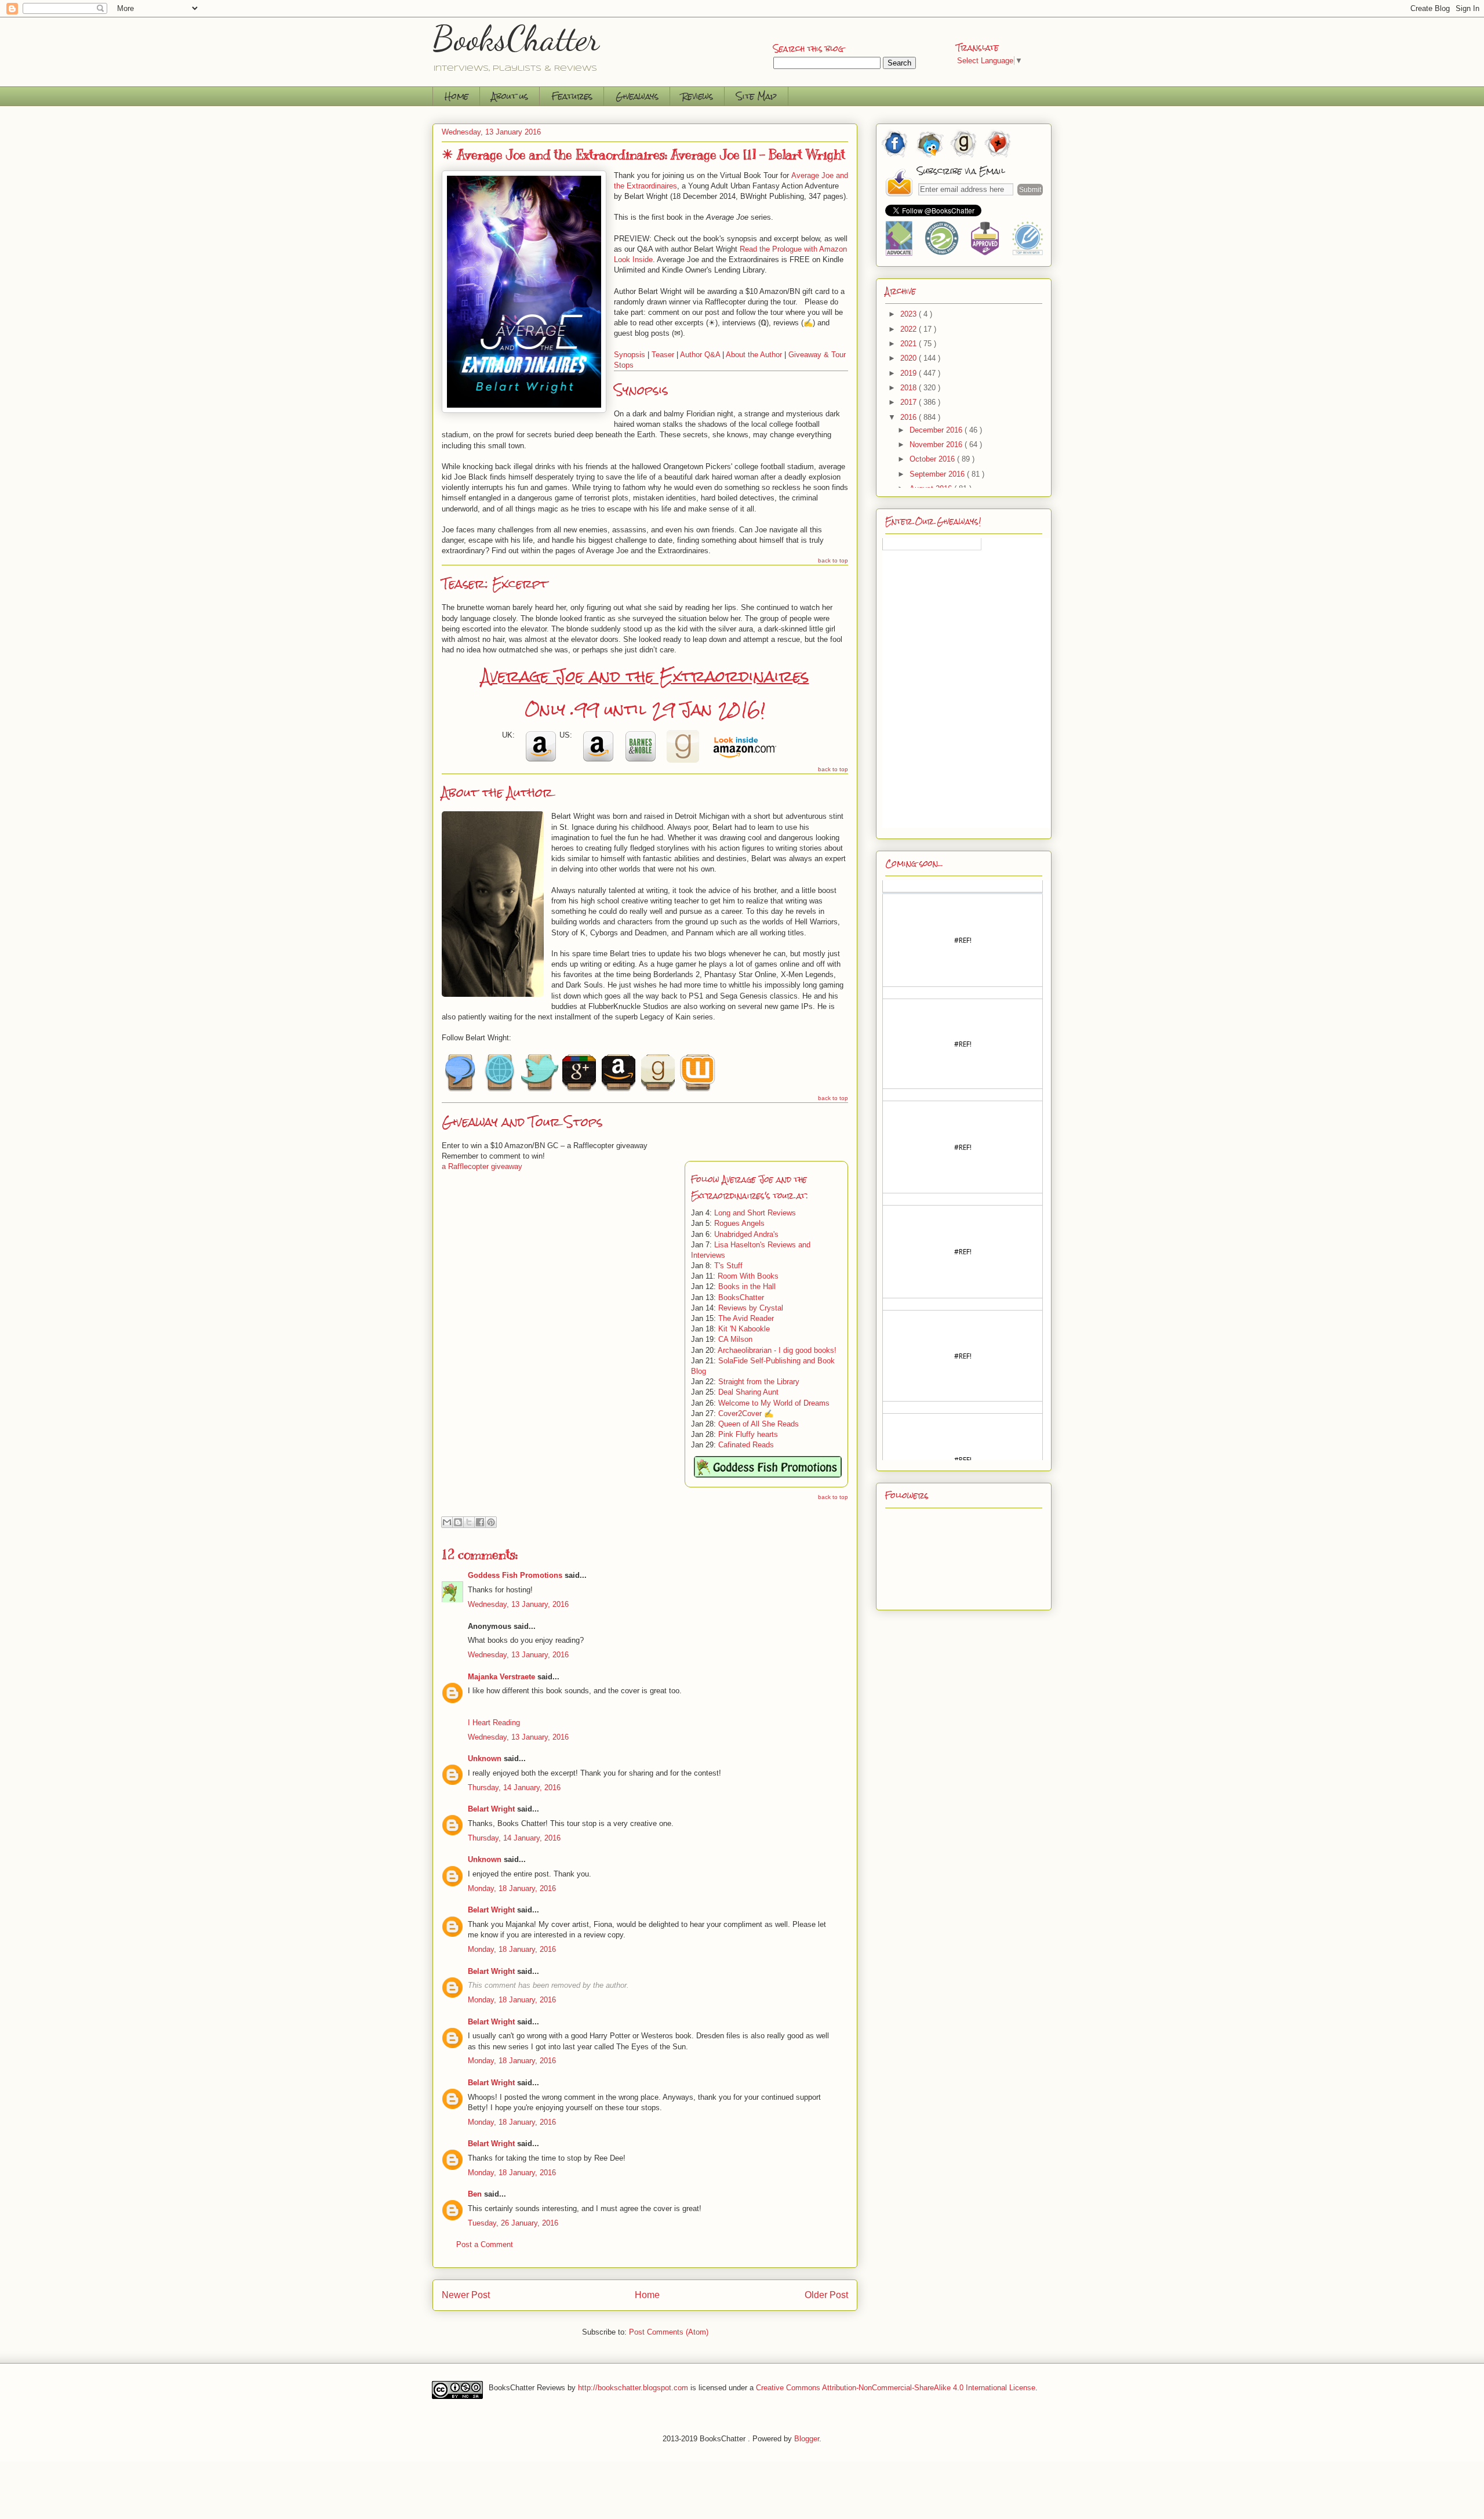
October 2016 (933, 459)
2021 (910, 344)
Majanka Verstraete (501, 1677)
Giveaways (637, 96)
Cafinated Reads (746, 1445)
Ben (475, 2194)
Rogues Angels (739, 1223)
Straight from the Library (759, 1382)
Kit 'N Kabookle (744, 1329)
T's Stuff (728, 1266)
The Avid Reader (746, 1318)
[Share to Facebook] (480, 1522)
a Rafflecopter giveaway (482, 1166)
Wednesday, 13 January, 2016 (518, 1604)
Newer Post (466, 2295)
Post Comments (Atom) (669, 2332)
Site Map (756, 96)
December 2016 (937, 430)
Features (572, 96)
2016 (910, 417)
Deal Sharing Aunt (748, 1392)
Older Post (826, 2295)
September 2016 (938, 474)
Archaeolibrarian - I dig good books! (777, 1350)
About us (510, 96)
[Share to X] (469, 1522)
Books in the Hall (747, 1286)
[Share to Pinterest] (491, 1522)
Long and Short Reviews (755, 1213)
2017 (910, 402)
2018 (910, 388)
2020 (910, 358)
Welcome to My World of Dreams (774, 1403)
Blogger (807, 2439)
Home (457, 96)
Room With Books (748, 1276)
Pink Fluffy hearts (748, 1434)
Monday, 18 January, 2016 (512, 1888)
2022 (910, 329)
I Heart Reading (494, 1723)
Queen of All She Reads (759, 1424)
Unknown (485, 1758)
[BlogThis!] (458, 1522)
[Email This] (447, 1522)
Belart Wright (491, 1809)
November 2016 (937, 444)
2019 (910, 373)
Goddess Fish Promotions (515, 1575)
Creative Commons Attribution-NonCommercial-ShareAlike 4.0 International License (896, 2387)
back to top (833, 560)
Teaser (663, 355)
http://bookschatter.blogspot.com (633, 2387)
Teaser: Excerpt (495, 584)
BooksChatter (516, 38)
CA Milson (735, 1339)
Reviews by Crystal (751, 1308)
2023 (910, 314)
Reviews (697, 96)
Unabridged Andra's (746, 1234)
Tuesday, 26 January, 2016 (513, 2223)
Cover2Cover (740, 1413)
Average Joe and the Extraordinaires (645, 676)
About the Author (754, 355)
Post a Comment (485, 2244)
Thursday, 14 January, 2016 (514, 1787)
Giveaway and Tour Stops (522, 1122)
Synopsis (630, 355)
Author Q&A (700, 355)
